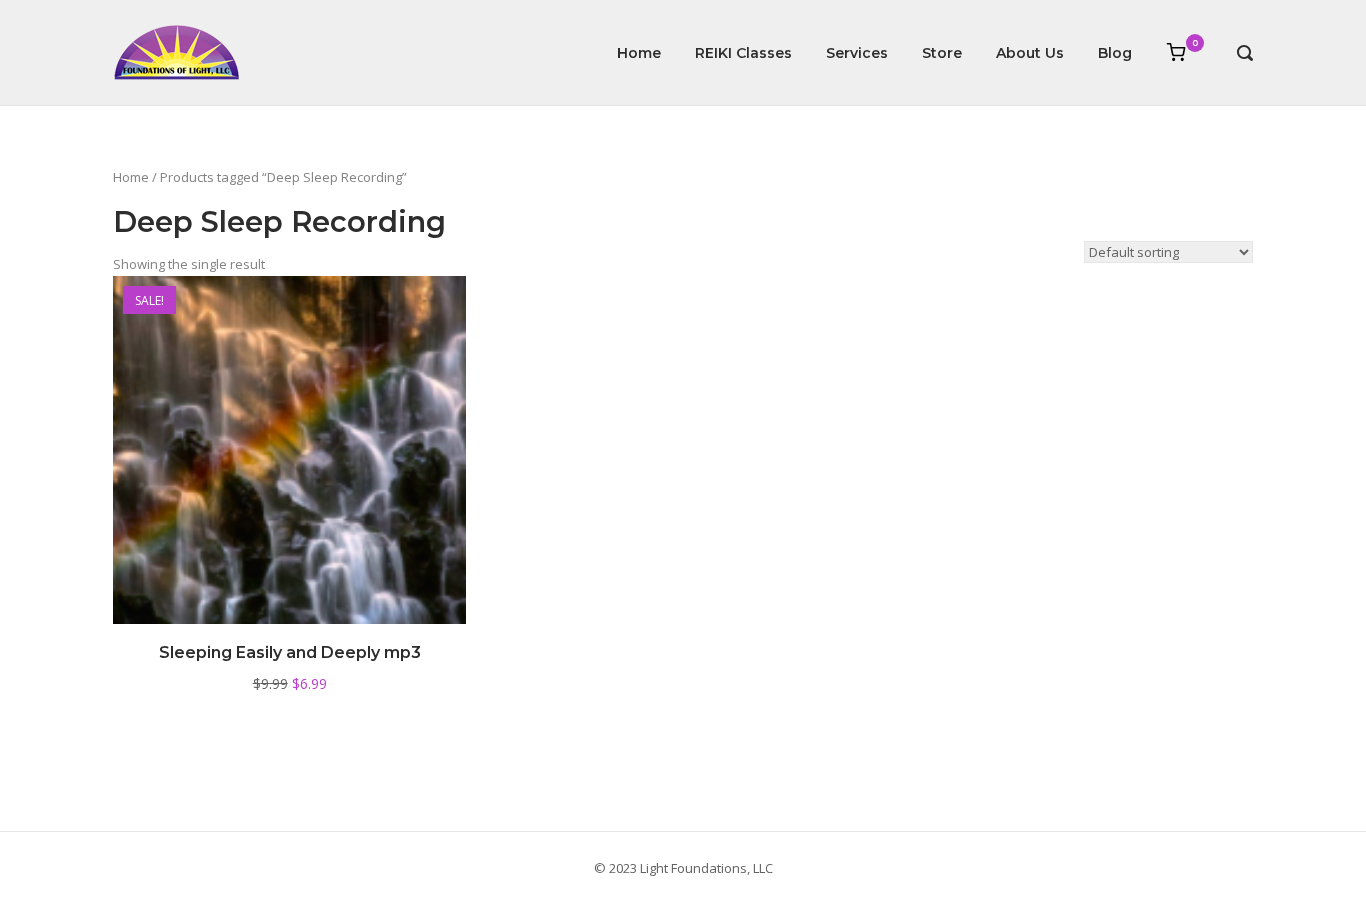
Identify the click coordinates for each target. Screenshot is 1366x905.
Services (857, 53)
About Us (1030, 53)
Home (639, 53)
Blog (1115, 53)
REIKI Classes (743, 53)
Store (942, 53)
